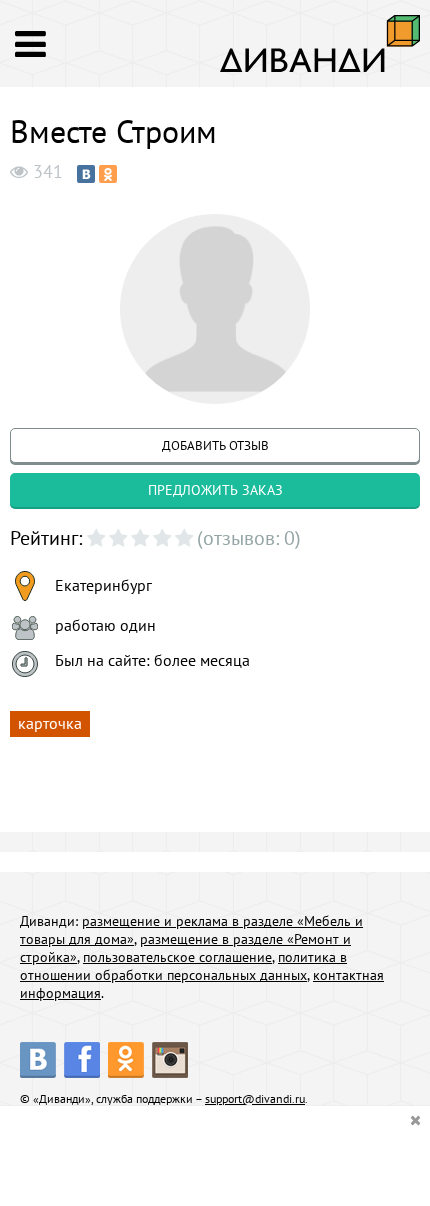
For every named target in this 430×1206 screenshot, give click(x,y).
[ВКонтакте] (86, 174)
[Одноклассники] (108, 174)
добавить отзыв (215, 445)
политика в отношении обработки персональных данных (183, 966)
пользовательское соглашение (177, 957)
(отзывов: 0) (249, 538)
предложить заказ (215, 490)
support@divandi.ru (255, 1098)
